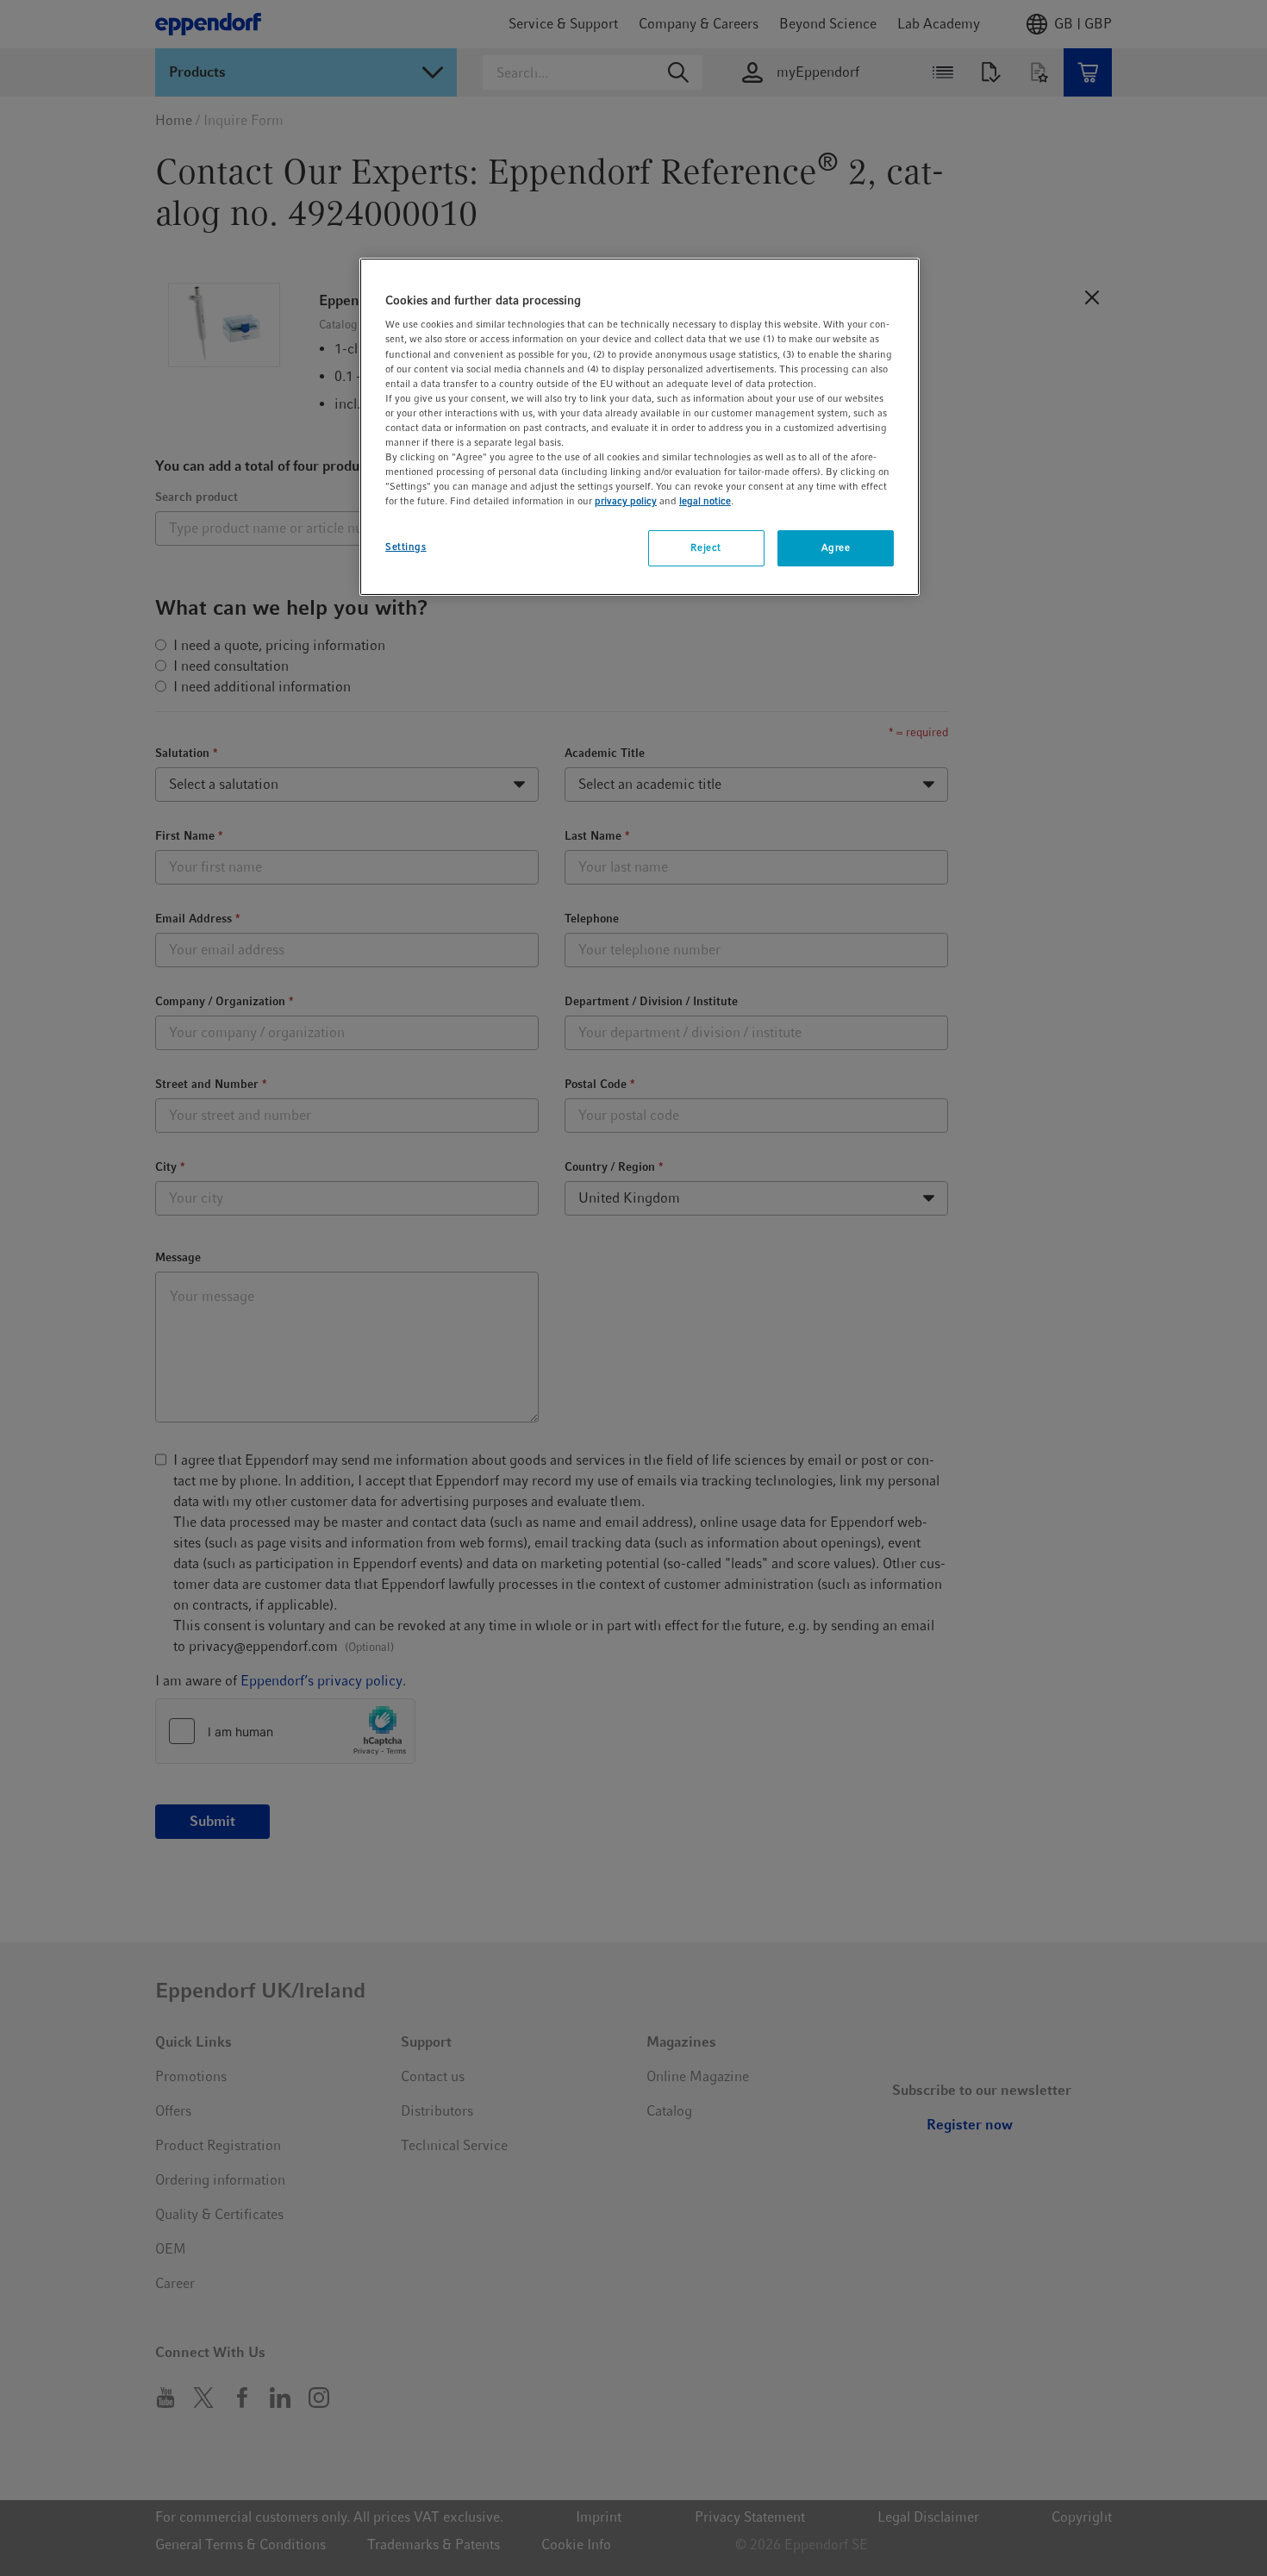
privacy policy (626, 501)
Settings (406, 547)
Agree (836, 547)
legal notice (705, 501)
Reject (705, 547)
